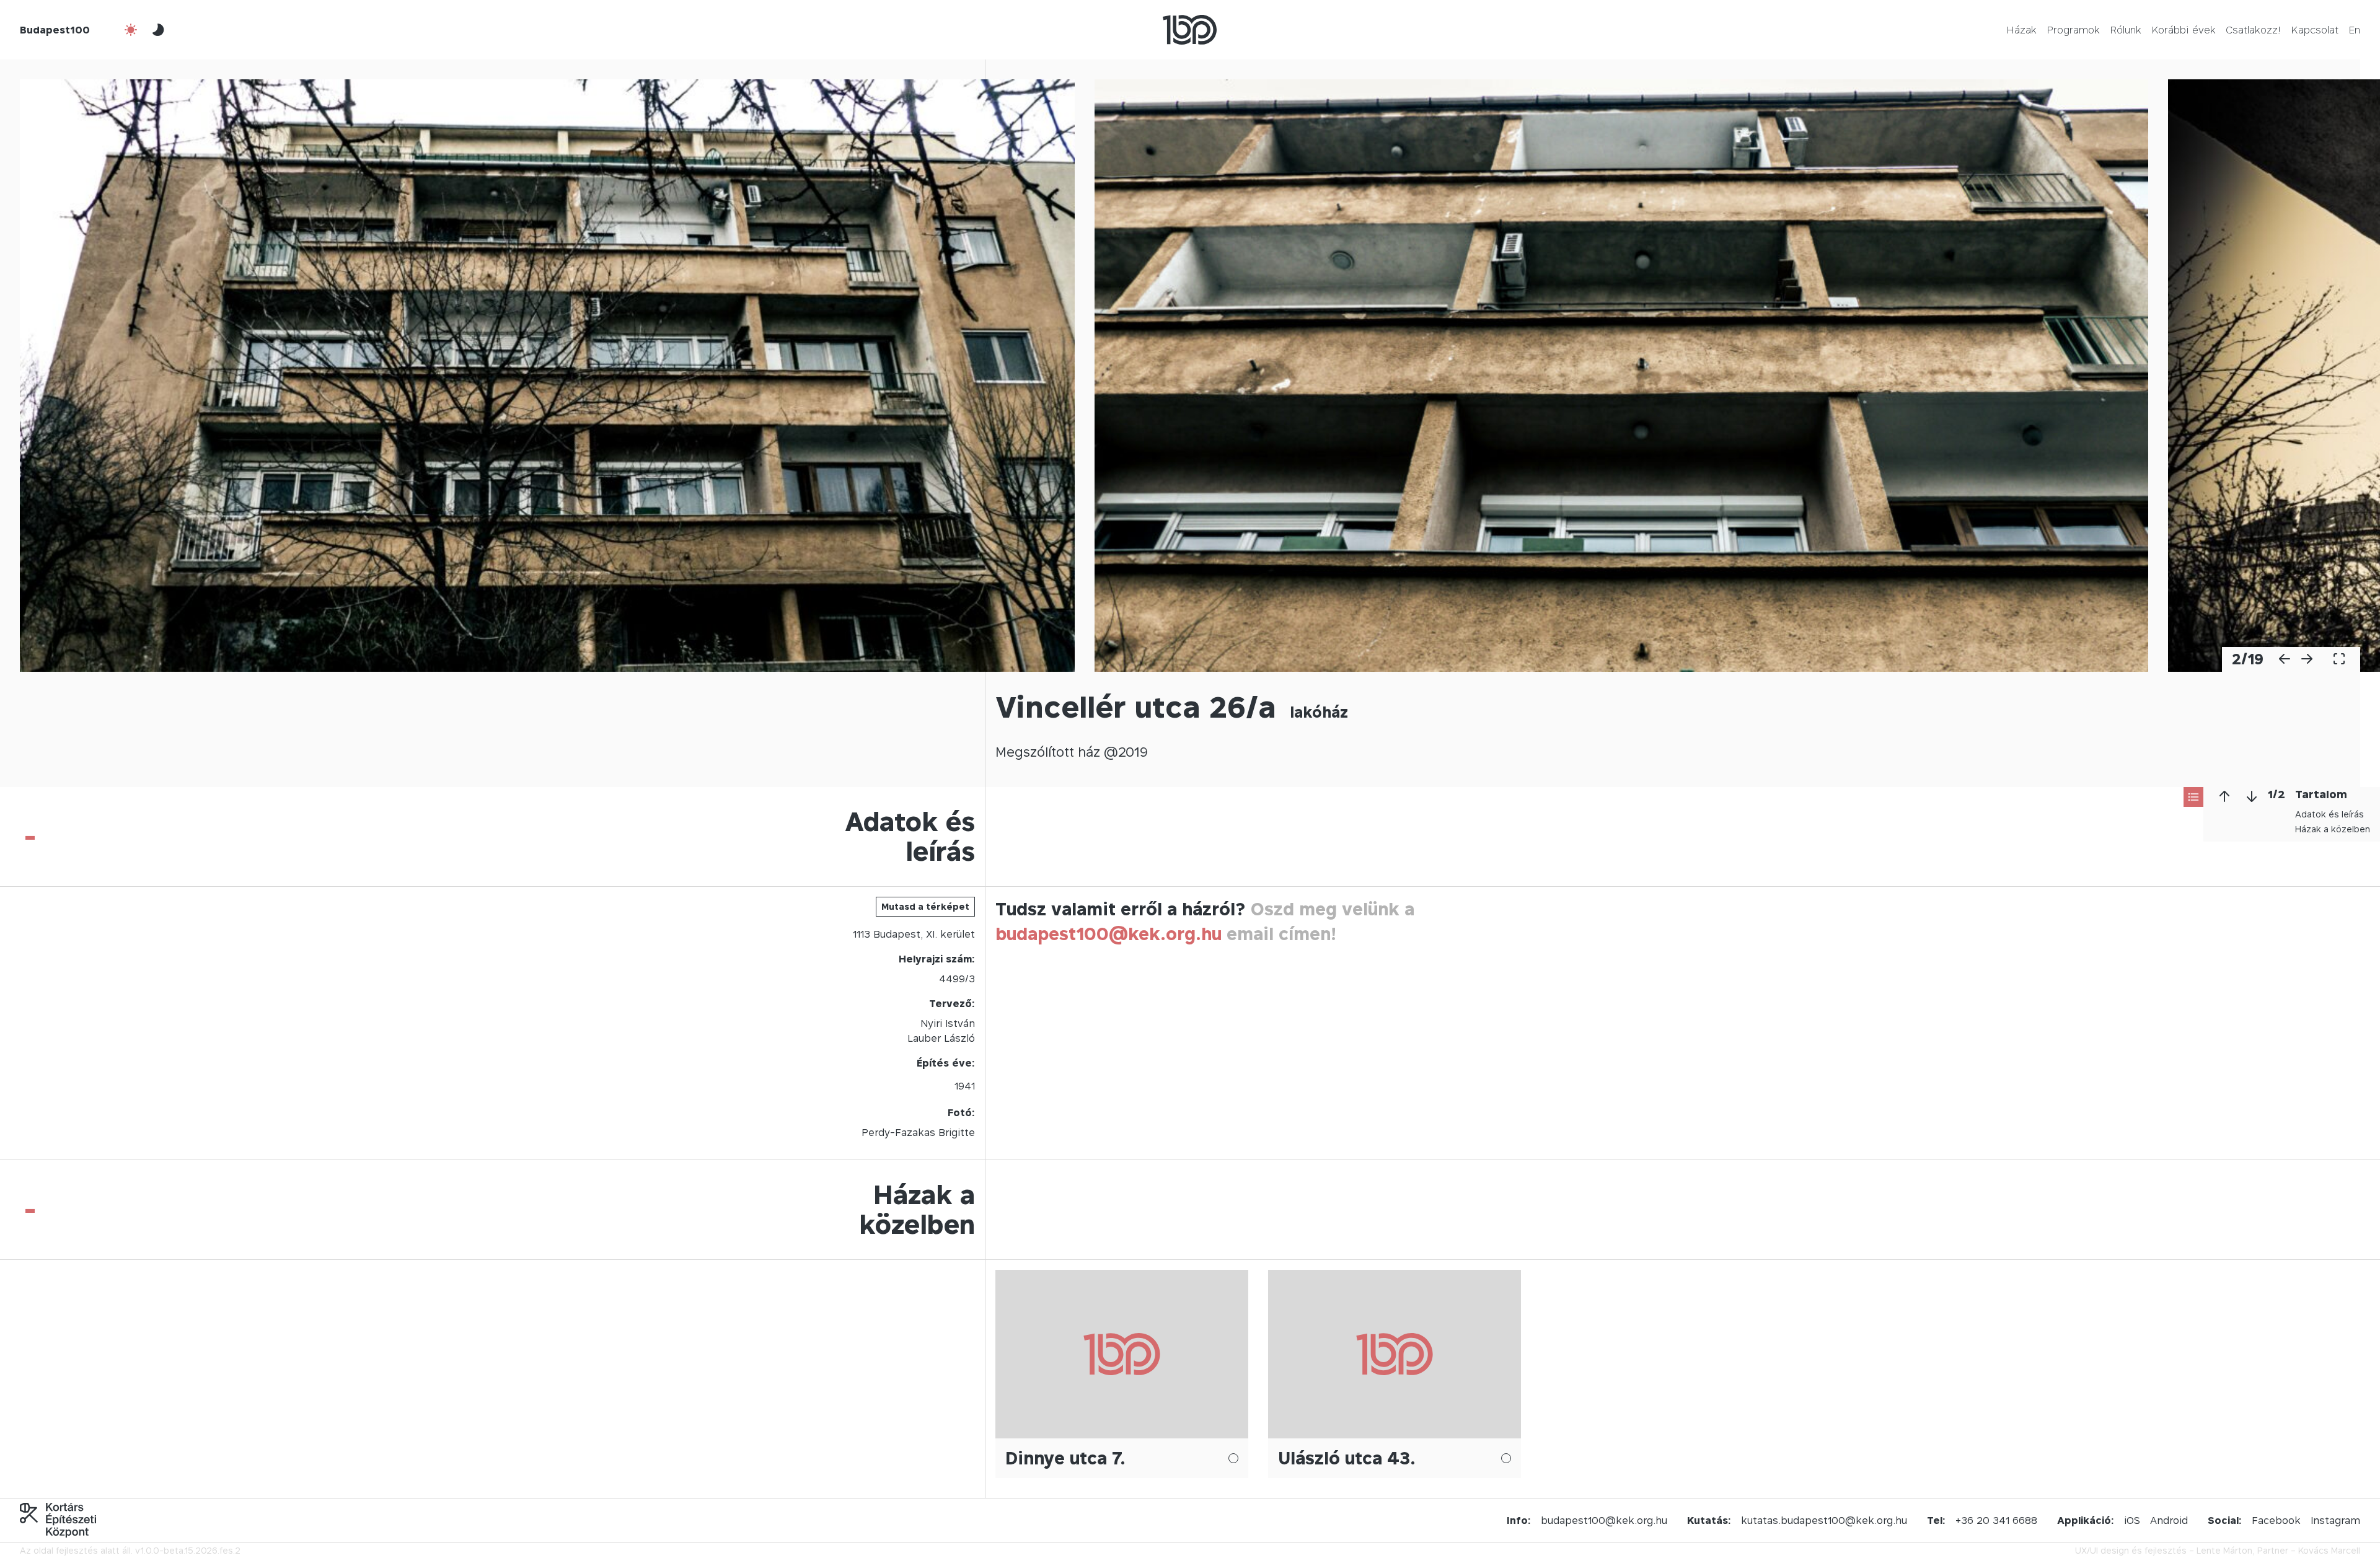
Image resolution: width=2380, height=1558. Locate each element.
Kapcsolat (2315, 30)
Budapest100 (55, 30)
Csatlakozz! (2253, 30)
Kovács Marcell (2329, 1550)
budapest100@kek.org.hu (1108, 934)
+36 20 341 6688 (1996, 1520)
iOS (2132, 1520)
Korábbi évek (2184, 30)
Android (2169, 1520)
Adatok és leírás (2329, 814)
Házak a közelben (2333, 829)
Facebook (2276, 1520)
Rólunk (2126, 30)
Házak (2021, 30)
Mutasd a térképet (925, 906)
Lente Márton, (2226, 1550)
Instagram (2335, 1520)
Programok (2073, 30)
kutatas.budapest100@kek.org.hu (1824, 1520)
